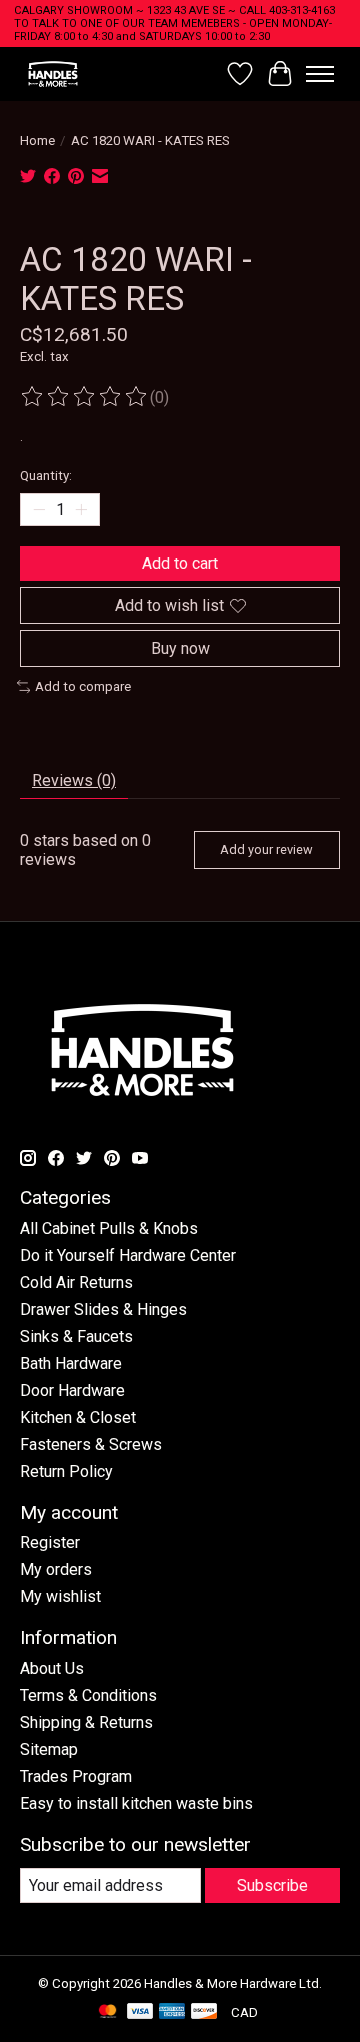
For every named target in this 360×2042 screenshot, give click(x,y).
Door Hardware (72, 1390)
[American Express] (172, 2012)
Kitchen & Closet (78, 1417)
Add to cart (180, 563)
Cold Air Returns (76, 1282)
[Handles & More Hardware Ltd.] (53, 73)
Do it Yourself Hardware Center (128, 1255)
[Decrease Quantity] (39, 509)
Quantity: (46, 475)
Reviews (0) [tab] (74, 780)
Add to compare (83, 686)
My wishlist (60, 1596)
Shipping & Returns (86, 1722)
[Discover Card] (204, 2012)
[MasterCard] (108, 2012)
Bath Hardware (71, 1363)
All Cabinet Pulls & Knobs (109, 1228)
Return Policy (66, 1471)
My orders (56, 1569)
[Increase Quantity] (81, 509)
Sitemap (49, 1749)
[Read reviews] (85, 397)
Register (50, 1542)
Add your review (266, 849)
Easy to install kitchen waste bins (136, 1803)
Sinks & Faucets (76, 1336)
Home (37, 140)
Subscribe (272, 1885)
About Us (52, 1668)
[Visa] (140, 2012)
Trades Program (76, 1776)
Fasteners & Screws (91, 1444)
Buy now (180, 648)
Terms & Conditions (88, 1695)
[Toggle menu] (320, 74)
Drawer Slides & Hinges (103, 1309)
